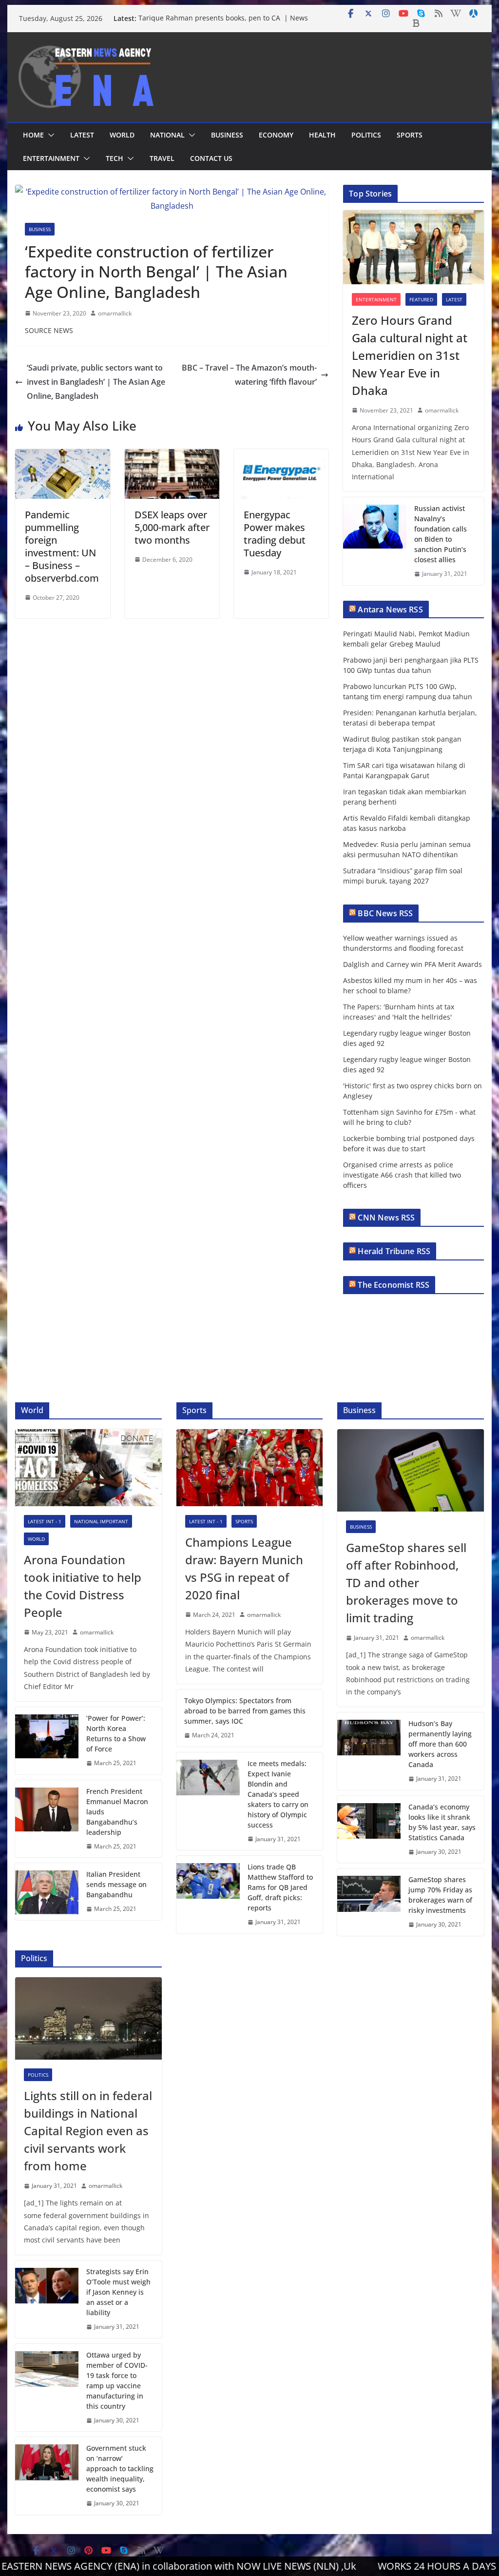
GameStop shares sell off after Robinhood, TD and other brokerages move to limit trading (406, 1583)
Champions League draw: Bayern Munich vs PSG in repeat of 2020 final (244, 1568)
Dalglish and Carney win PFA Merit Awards (413, 964)
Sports (410, 135)
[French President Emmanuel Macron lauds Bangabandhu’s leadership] (47, 1819)
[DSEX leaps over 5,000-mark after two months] (172, 456)
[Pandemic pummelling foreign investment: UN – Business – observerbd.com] (62, 456)
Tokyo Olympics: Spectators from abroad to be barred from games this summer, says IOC (245, 1711)
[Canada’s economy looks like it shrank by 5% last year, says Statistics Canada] (369, 1829)
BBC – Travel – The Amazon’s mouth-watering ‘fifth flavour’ (249, 375)
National (167, 135)
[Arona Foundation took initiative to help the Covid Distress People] (88, 1468)
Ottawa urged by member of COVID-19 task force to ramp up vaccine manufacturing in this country (117, 2380)
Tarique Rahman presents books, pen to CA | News (223, 18)
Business (227, 135)
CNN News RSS (386, 1218)
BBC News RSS (385, 913)
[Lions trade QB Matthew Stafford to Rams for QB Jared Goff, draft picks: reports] (208, 1895)
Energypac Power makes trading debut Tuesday (275, 534)
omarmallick (115, 313)
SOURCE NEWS (49, 330)
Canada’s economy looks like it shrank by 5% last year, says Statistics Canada (442, 1822)
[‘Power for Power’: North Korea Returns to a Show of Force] (47, 1741)
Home (33, 135)
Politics (366, 135)
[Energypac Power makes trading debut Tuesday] (281, 456)
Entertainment (51, 158)
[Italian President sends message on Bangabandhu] (47, 1892)
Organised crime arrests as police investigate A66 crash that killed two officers (402, 1175)
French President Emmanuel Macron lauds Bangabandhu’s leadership (117, 1812)
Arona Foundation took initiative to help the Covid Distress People (83, 1586)
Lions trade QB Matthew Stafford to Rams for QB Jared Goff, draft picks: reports (280, 1887)
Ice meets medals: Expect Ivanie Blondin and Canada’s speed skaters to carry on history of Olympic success (278, 1794)
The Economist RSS (393, 1285)
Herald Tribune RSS (394, 1251)
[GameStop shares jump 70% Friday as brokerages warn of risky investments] (369, 1902)
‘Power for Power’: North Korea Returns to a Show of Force (116, 1733)
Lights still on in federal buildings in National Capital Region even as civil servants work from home (88, 2131)
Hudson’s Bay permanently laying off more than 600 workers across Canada (440, 1744)
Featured (421, 299)
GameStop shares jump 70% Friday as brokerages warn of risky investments (440, 1895)
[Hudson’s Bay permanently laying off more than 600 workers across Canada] (369, 1751)
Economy (276, 135)
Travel (162, 158)
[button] (49, 135)
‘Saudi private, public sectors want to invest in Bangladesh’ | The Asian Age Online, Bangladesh (96, 382)
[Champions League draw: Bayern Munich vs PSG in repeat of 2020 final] (249, 1468)
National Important (101, 1521)
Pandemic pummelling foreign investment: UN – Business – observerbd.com (62, 546)
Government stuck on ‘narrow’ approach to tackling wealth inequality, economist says (120, 2468)
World (122, 135)
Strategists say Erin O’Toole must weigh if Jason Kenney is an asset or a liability (118, 2292)
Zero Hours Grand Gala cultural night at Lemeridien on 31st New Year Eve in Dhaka (410, 355)
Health (322, 135)
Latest (82, 135)
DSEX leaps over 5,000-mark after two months (172, 527)
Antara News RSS (390, 610)
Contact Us (211, 158)
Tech (115, 158)
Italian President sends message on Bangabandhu (116, 1884)
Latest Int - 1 (45, 1521)
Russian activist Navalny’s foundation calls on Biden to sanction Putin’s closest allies (441, 534)
